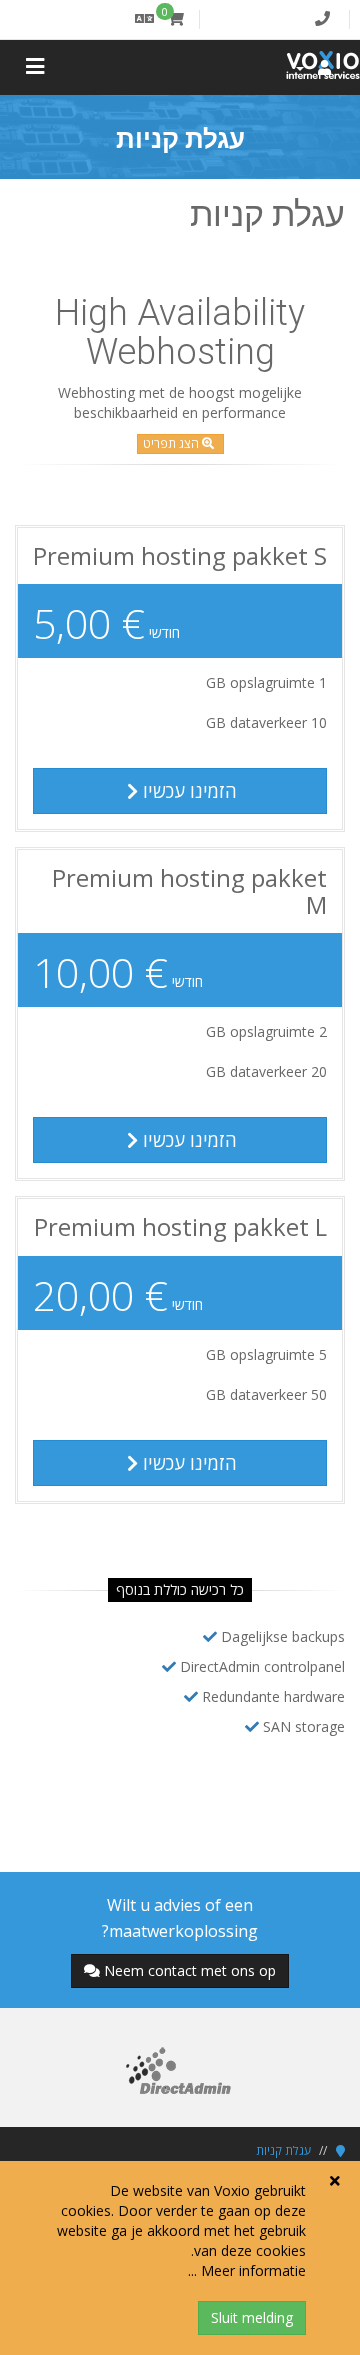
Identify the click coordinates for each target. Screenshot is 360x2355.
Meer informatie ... (247, 2270)
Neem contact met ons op (190, 1970)
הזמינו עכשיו (187, 791)
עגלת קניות (283, 2150)
